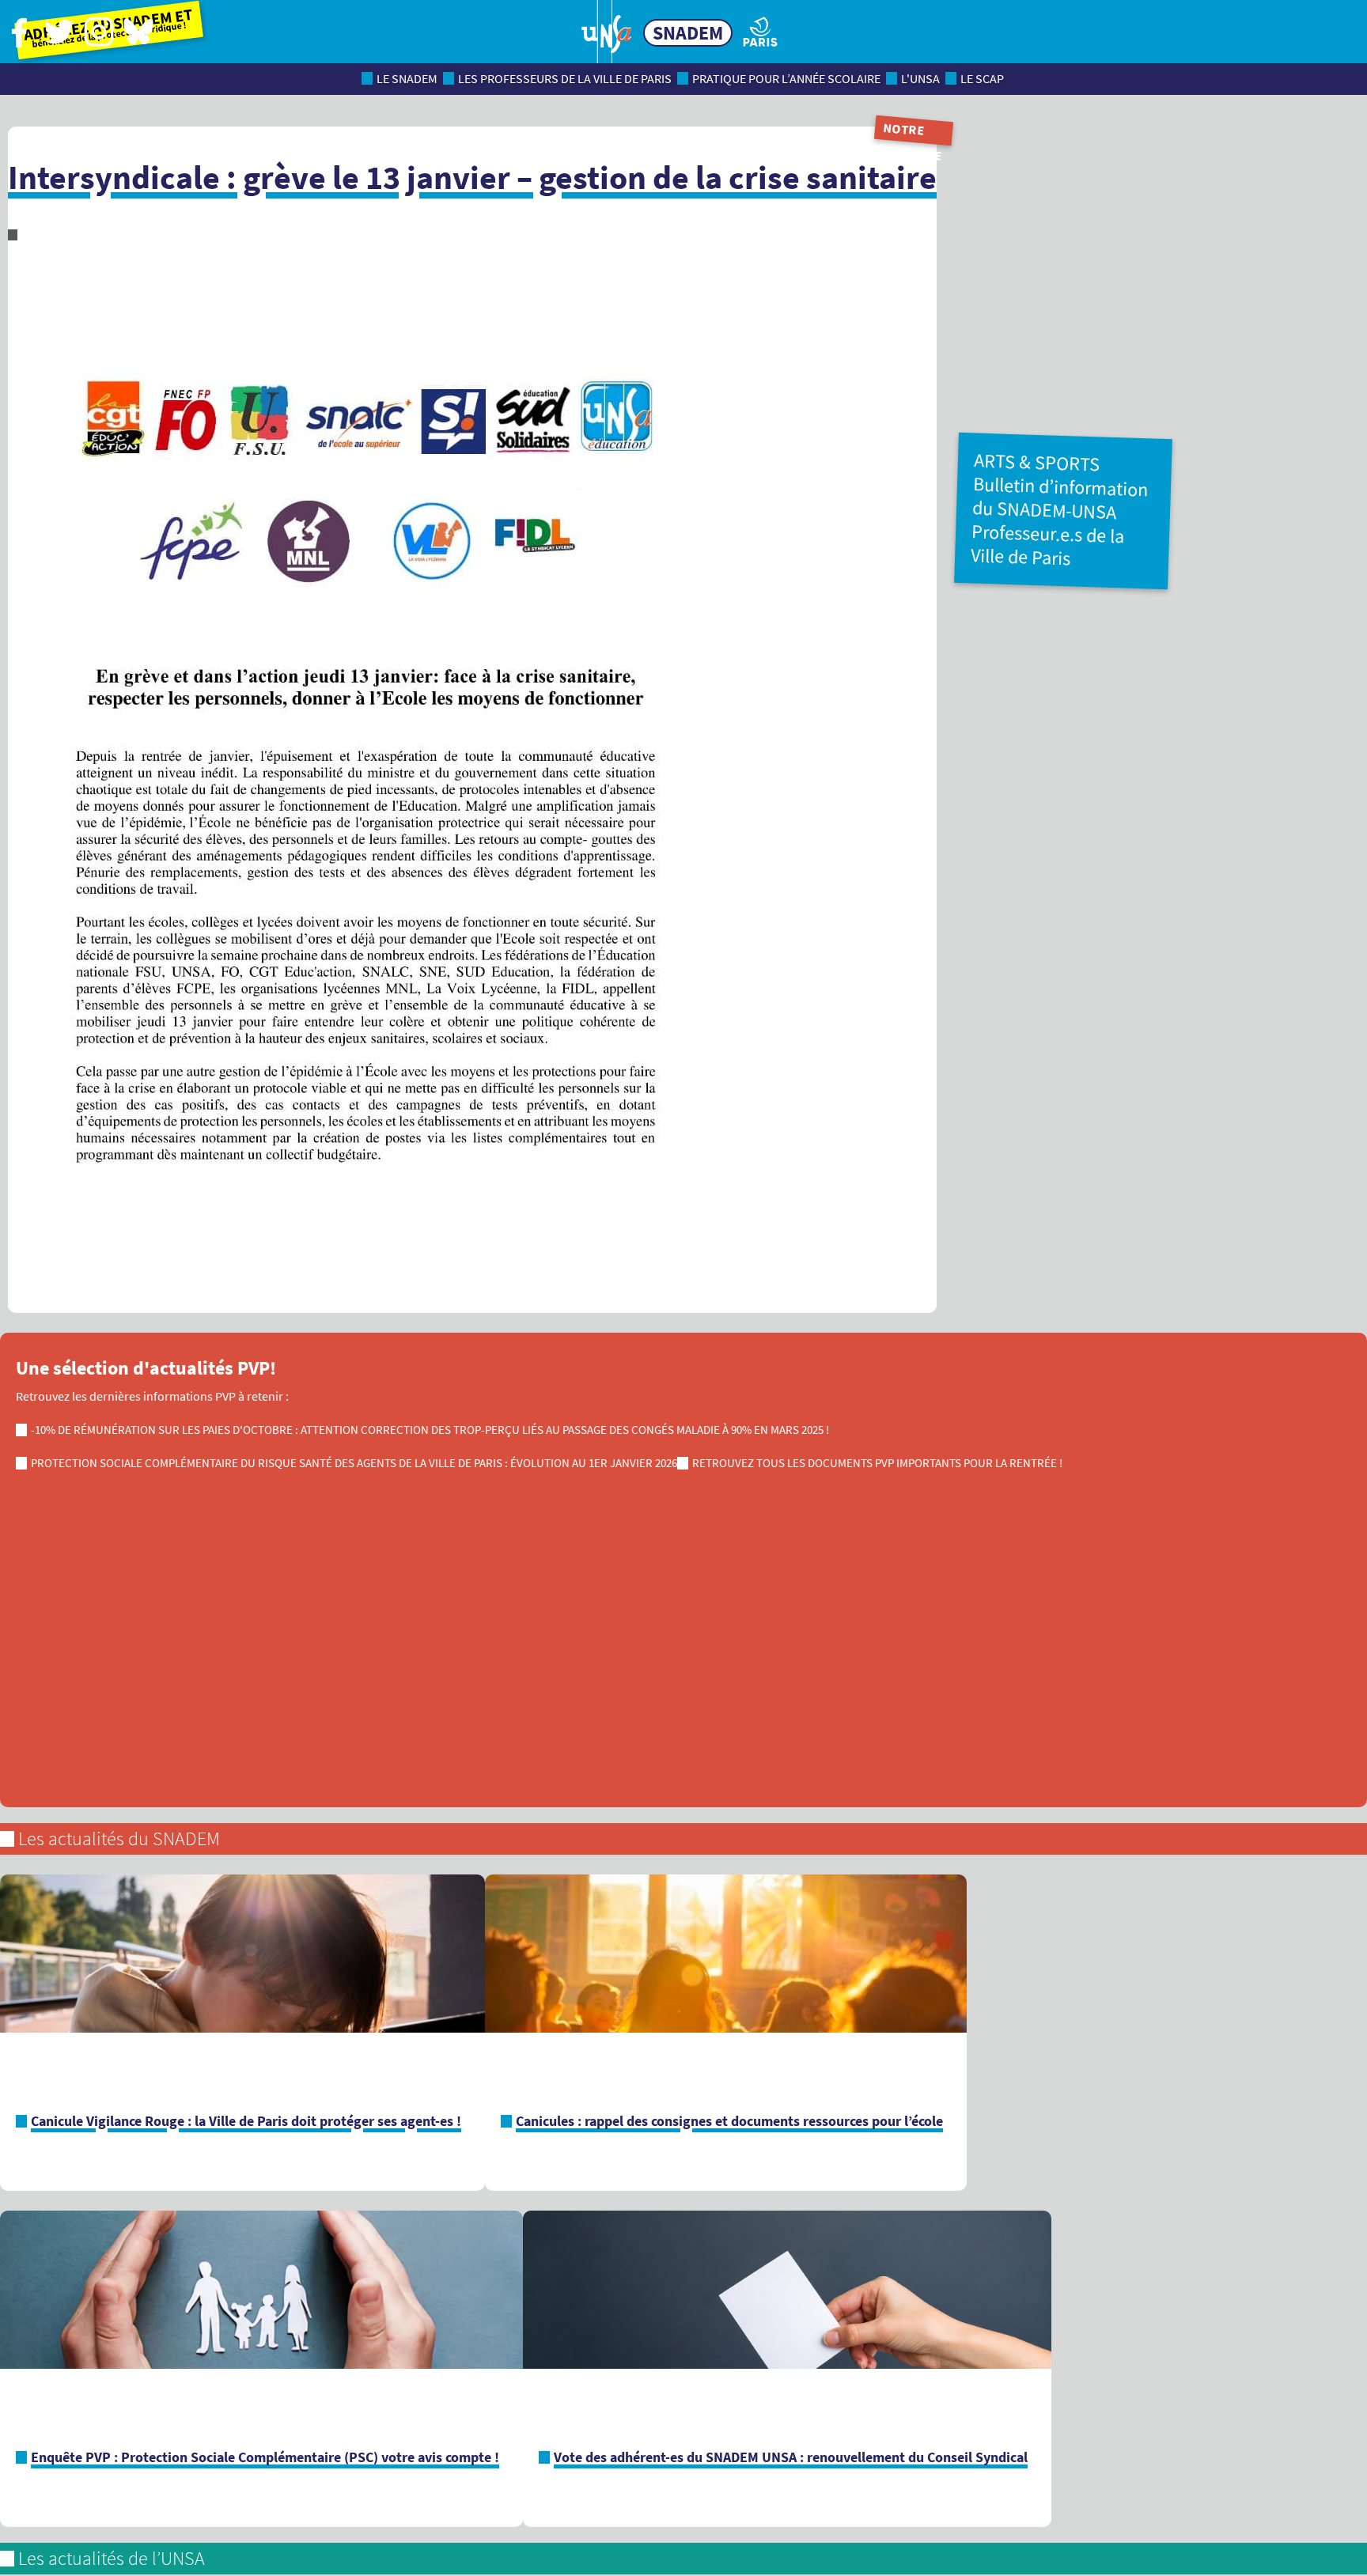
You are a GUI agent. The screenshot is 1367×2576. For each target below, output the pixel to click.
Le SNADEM (407, 79)
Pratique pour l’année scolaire (786, 79)
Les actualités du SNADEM (119, 1838)
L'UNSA (920, 79)
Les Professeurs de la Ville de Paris (565, 79)
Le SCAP (982, 79)
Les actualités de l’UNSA (112, 2558)
